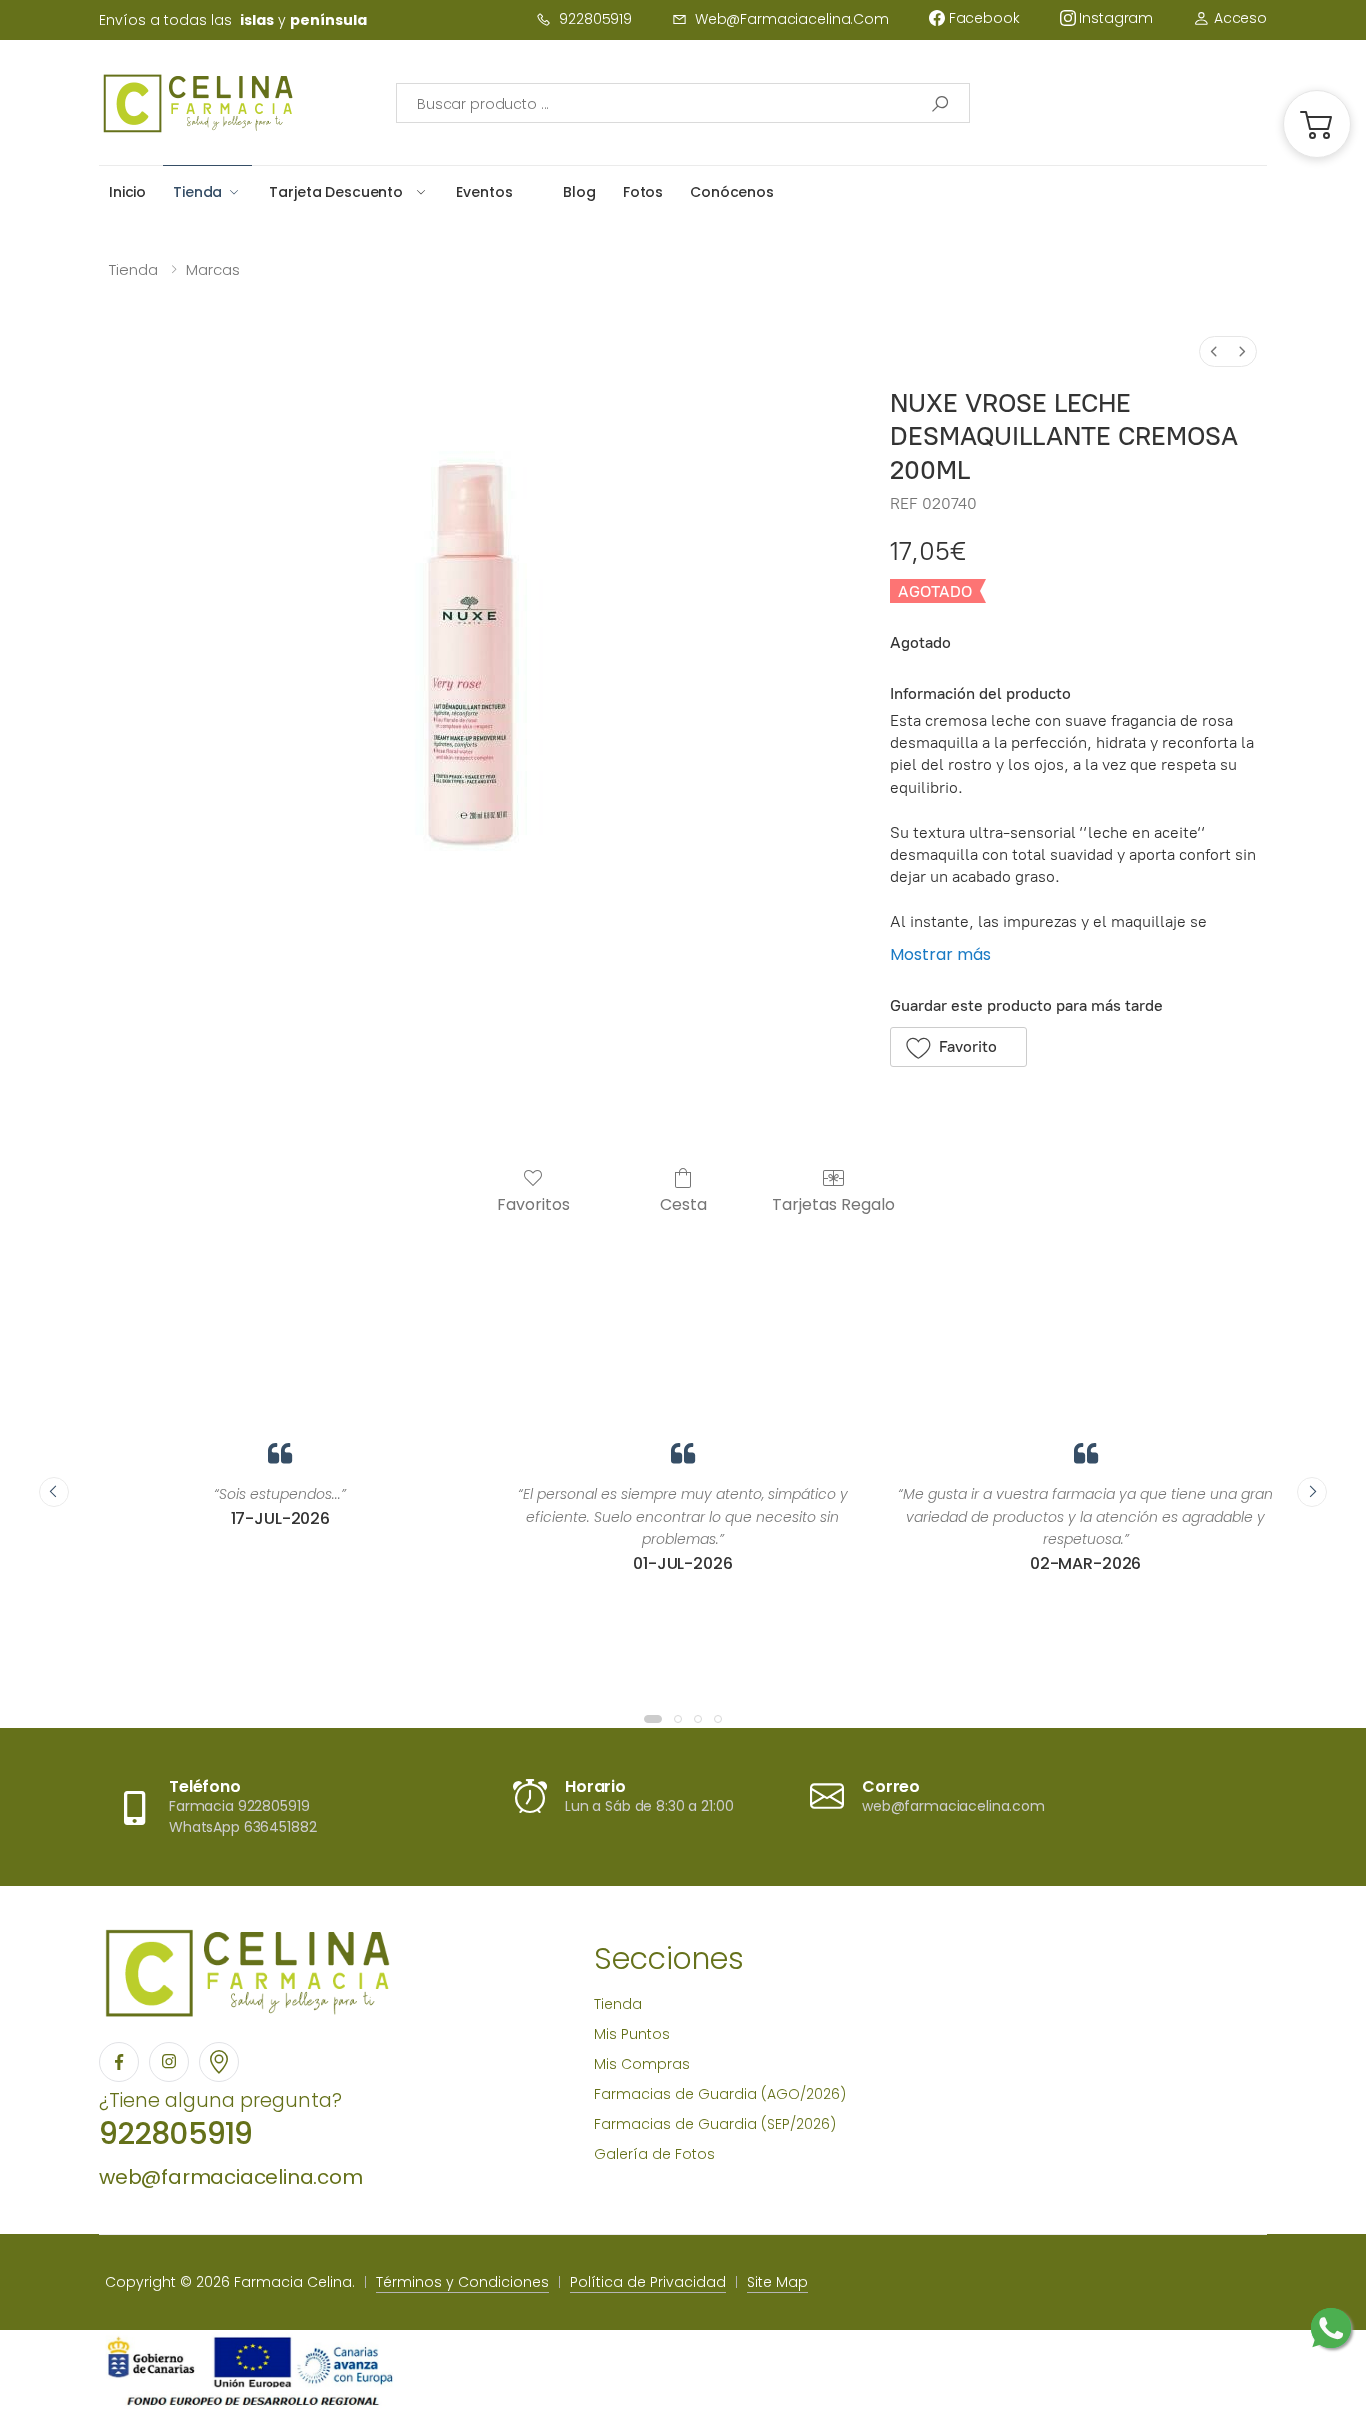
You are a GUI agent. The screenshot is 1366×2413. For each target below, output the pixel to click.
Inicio (127, 192)
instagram (1115, 18)
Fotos (643, 192)
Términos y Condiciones (462, 2282)
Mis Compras (642, 2064)
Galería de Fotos (654, 2154)
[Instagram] (169, 2062)
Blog (579, 192)
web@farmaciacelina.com (792, 19)
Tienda (197, 192)
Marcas (213, 269)
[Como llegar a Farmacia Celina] (219, 2062)
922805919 (595, 19)
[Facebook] (119, 2062)
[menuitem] (1214, 351)
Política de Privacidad (648, 2282)
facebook (982, 18)
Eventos (484, 192)
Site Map (777, 2282)
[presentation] (54, 1492)
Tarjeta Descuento (336, 192)
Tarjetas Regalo (833, 1203)
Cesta (683, 1203)
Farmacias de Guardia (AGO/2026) (720, 2094)
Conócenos (732, 192)
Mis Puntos (632, 2034)
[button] (1317, 124)
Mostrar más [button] (940, 954)
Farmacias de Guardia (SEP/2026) (715, 2124)
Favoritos (533, 1203)
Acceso (1238, 18)
